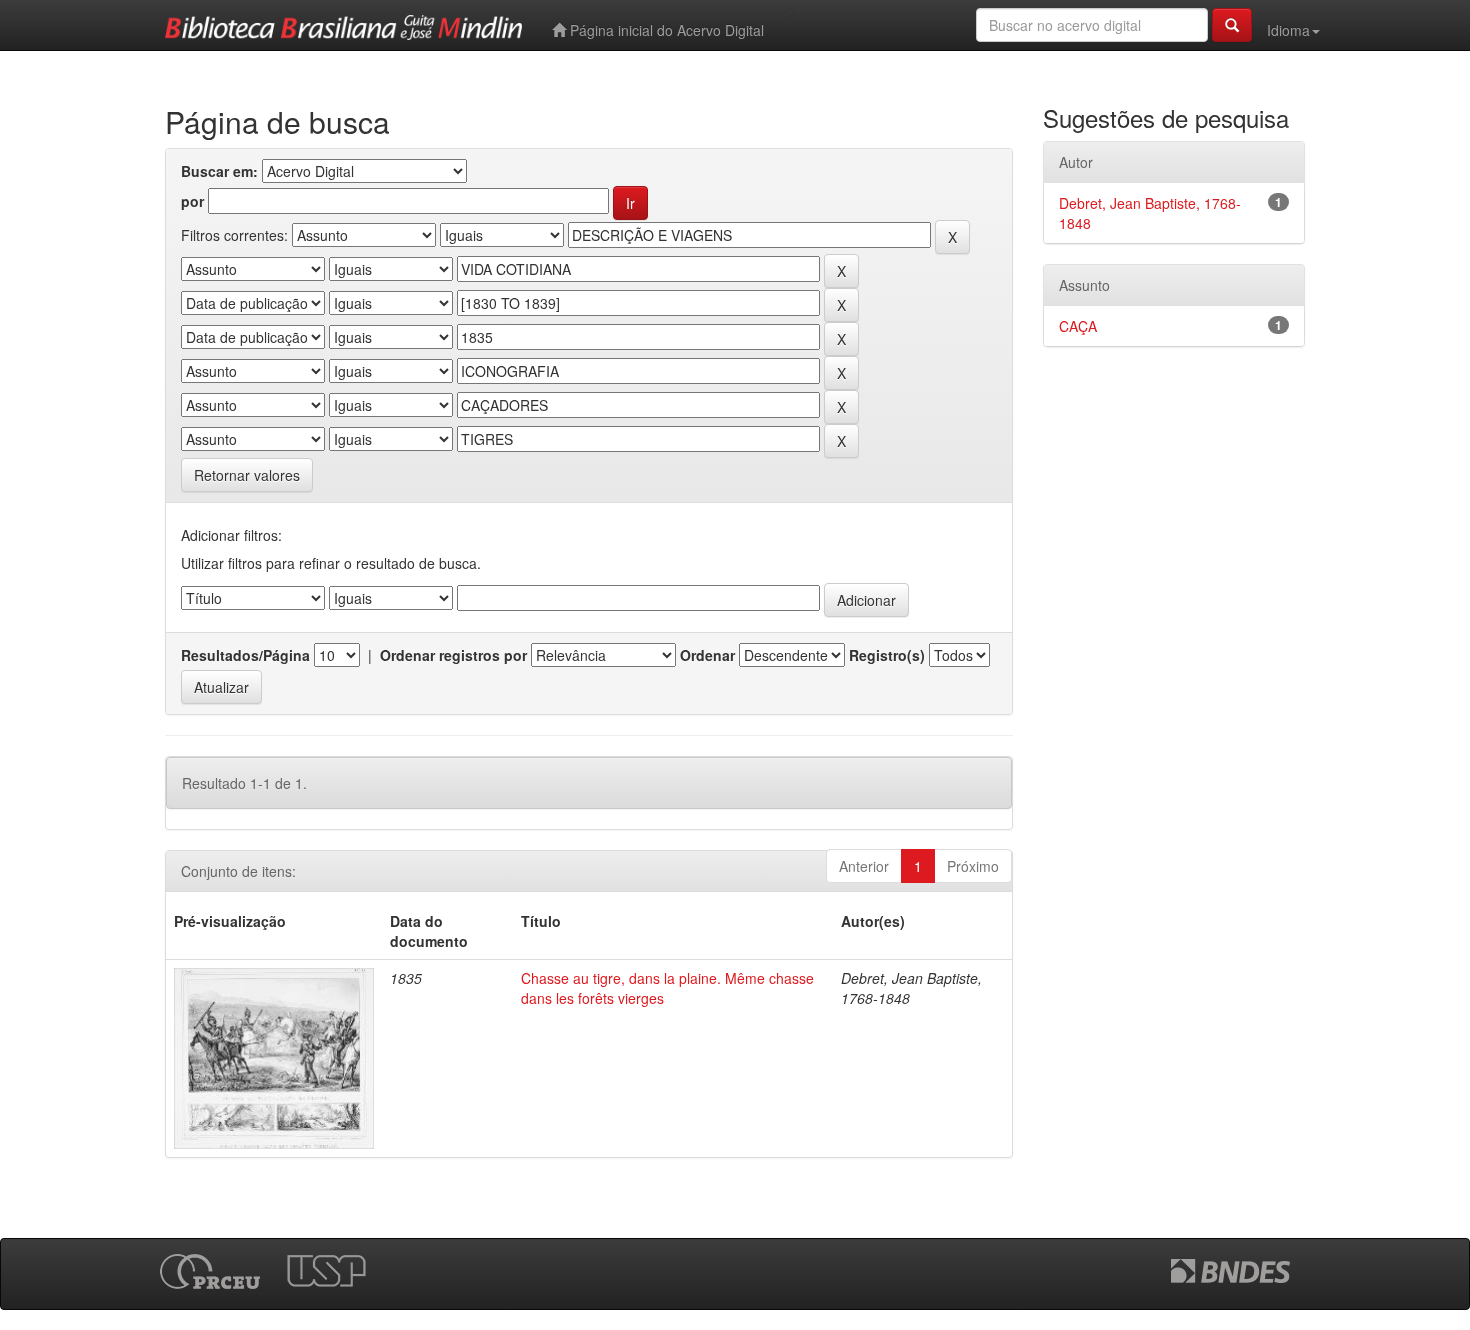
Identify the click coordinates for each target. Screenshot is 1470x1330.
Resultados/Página (245, 655)
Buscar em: (219, 171)
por (192, 201)
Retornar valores (247, 475)
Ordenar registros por (453, 655)
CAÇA (1078, 326)
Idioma (1288, 30)
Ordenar (707, 655)
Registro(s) (887, 655)
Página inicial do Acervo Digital (665, 30)
